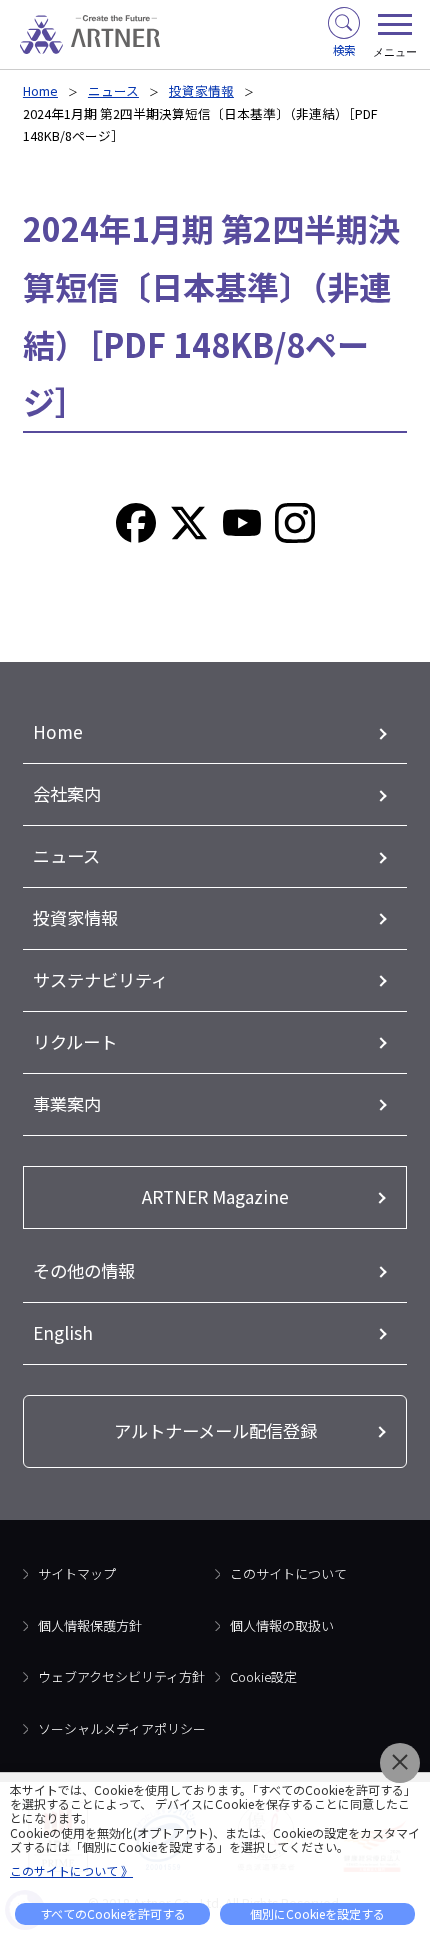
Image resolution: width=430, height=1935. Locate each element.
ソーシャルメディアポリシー (122, 1728)
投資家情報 (201, 90)
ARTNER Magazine (215, 1196)
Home (40, 90)
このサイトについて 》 (71, 1870)
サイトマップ (77, 1573)
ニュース (113, 90)
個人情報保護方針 (90, 1625)
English (63, 1332)
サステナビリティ (100, 979)
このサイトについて (288, 1573)
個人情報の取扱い (282, 1625)
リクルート (75, 1041)
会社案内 (67, 793)
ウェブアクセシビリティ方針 (121, 1676)
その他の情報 (84, 1270)
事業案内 (67, 1103)
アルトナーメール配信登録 (215, 1430)
